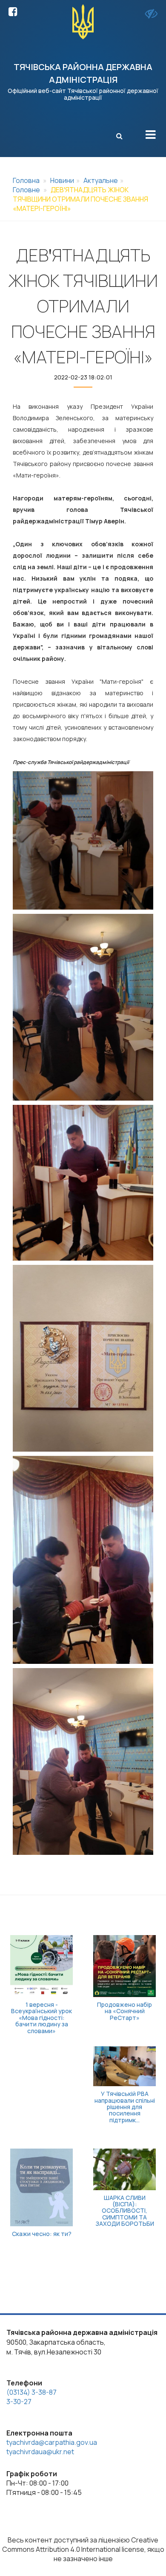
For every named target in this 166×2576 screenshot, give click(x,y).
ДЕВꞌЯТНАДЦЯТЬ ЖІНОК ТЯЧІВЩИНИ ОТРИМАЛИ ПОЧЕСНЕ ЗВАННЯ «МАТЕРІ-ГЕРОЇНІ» (80, 199)
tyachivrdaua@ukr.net (40, 2452)
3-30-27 (19, 2402)
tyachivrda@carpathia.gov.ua (52, 2442)
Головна (26, 180)
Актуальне (101, 180)
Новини (62, 180)
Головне (26, 190)
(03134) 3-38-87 (31, 2392)
